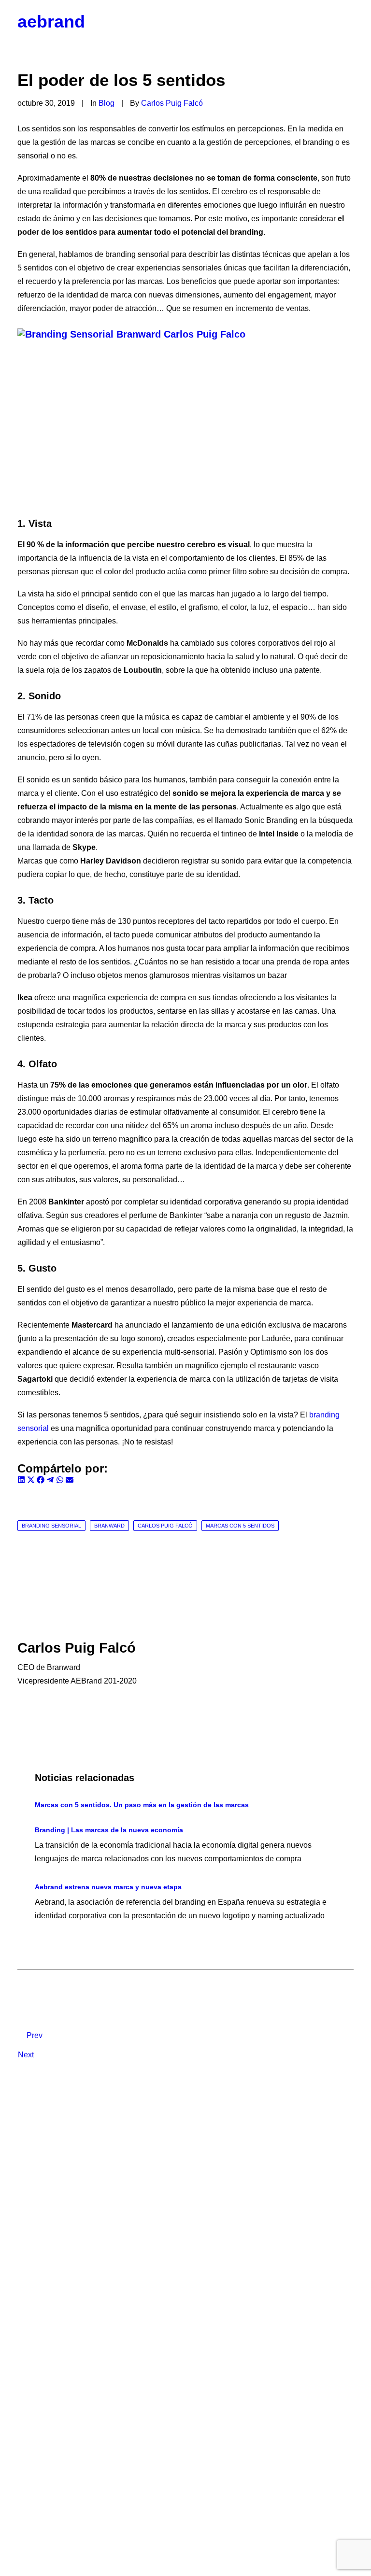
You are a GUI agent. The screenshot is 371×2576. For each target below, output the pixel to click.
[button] (349, 22)
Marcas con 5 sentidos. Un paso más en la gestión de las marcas (142, 1805)
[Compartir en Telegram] (51, 1481)
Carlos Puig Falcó (172, 103)
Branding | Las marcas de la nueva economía (109, 1830)
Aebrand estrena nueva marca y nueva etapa (108, 1887)
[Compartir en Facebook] (42, 1481)
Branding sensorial (51, 1526)
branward (109, 1526)
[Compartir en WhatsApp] (61, 1481)
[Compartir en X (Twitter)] (32, 1481)
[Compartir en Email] (70, 1481)
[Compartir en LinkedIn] (22, 1481)
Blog (107, 103)
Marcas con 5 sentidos (240, 1526)
